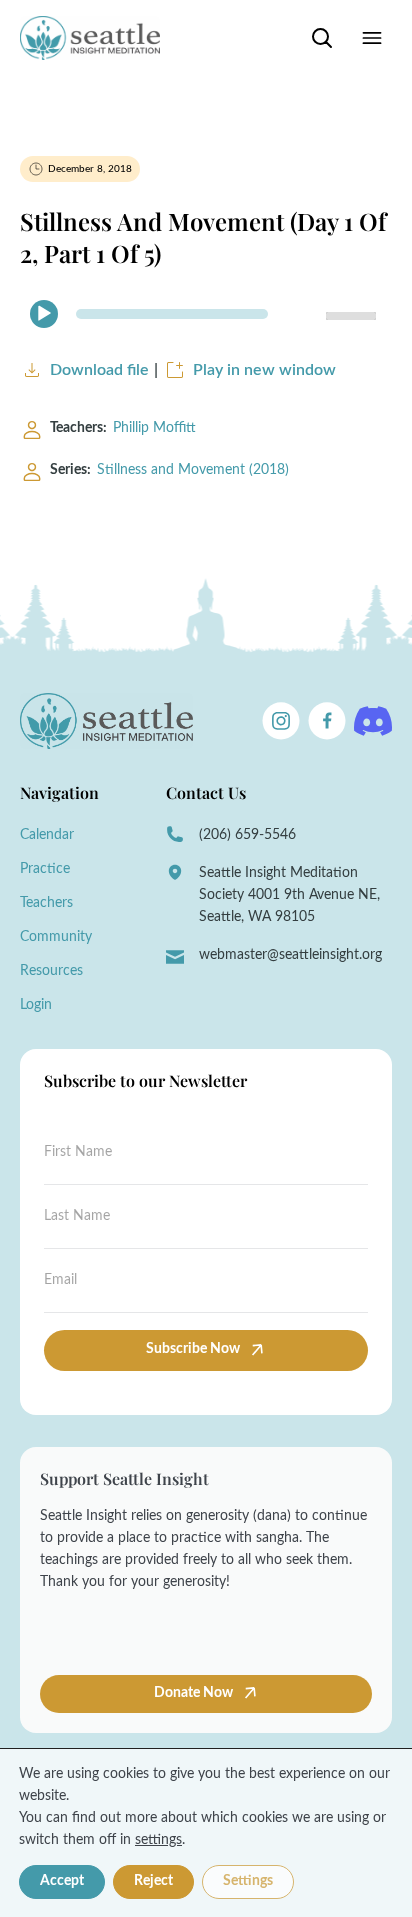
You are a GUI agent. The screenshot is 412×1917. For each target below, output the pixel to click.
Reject (153, 1881)
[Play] (44, 314)
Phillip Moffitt (154, 428)
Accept (62, 1881)
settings (158, 1840)
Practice (45, 869)
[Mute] (302, 314)
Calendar (47, 835)
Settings (248, 1881)
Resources (51, 971)
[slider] (354, 314)
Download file (99, 370)
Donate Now (195, 1693)
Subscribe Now (193, 1349)
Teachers (46, 903)
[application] (206, 314)
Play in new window (264, 370)
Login (36, 1005)
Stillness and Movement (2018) (193, 470)
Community (56, 937)
